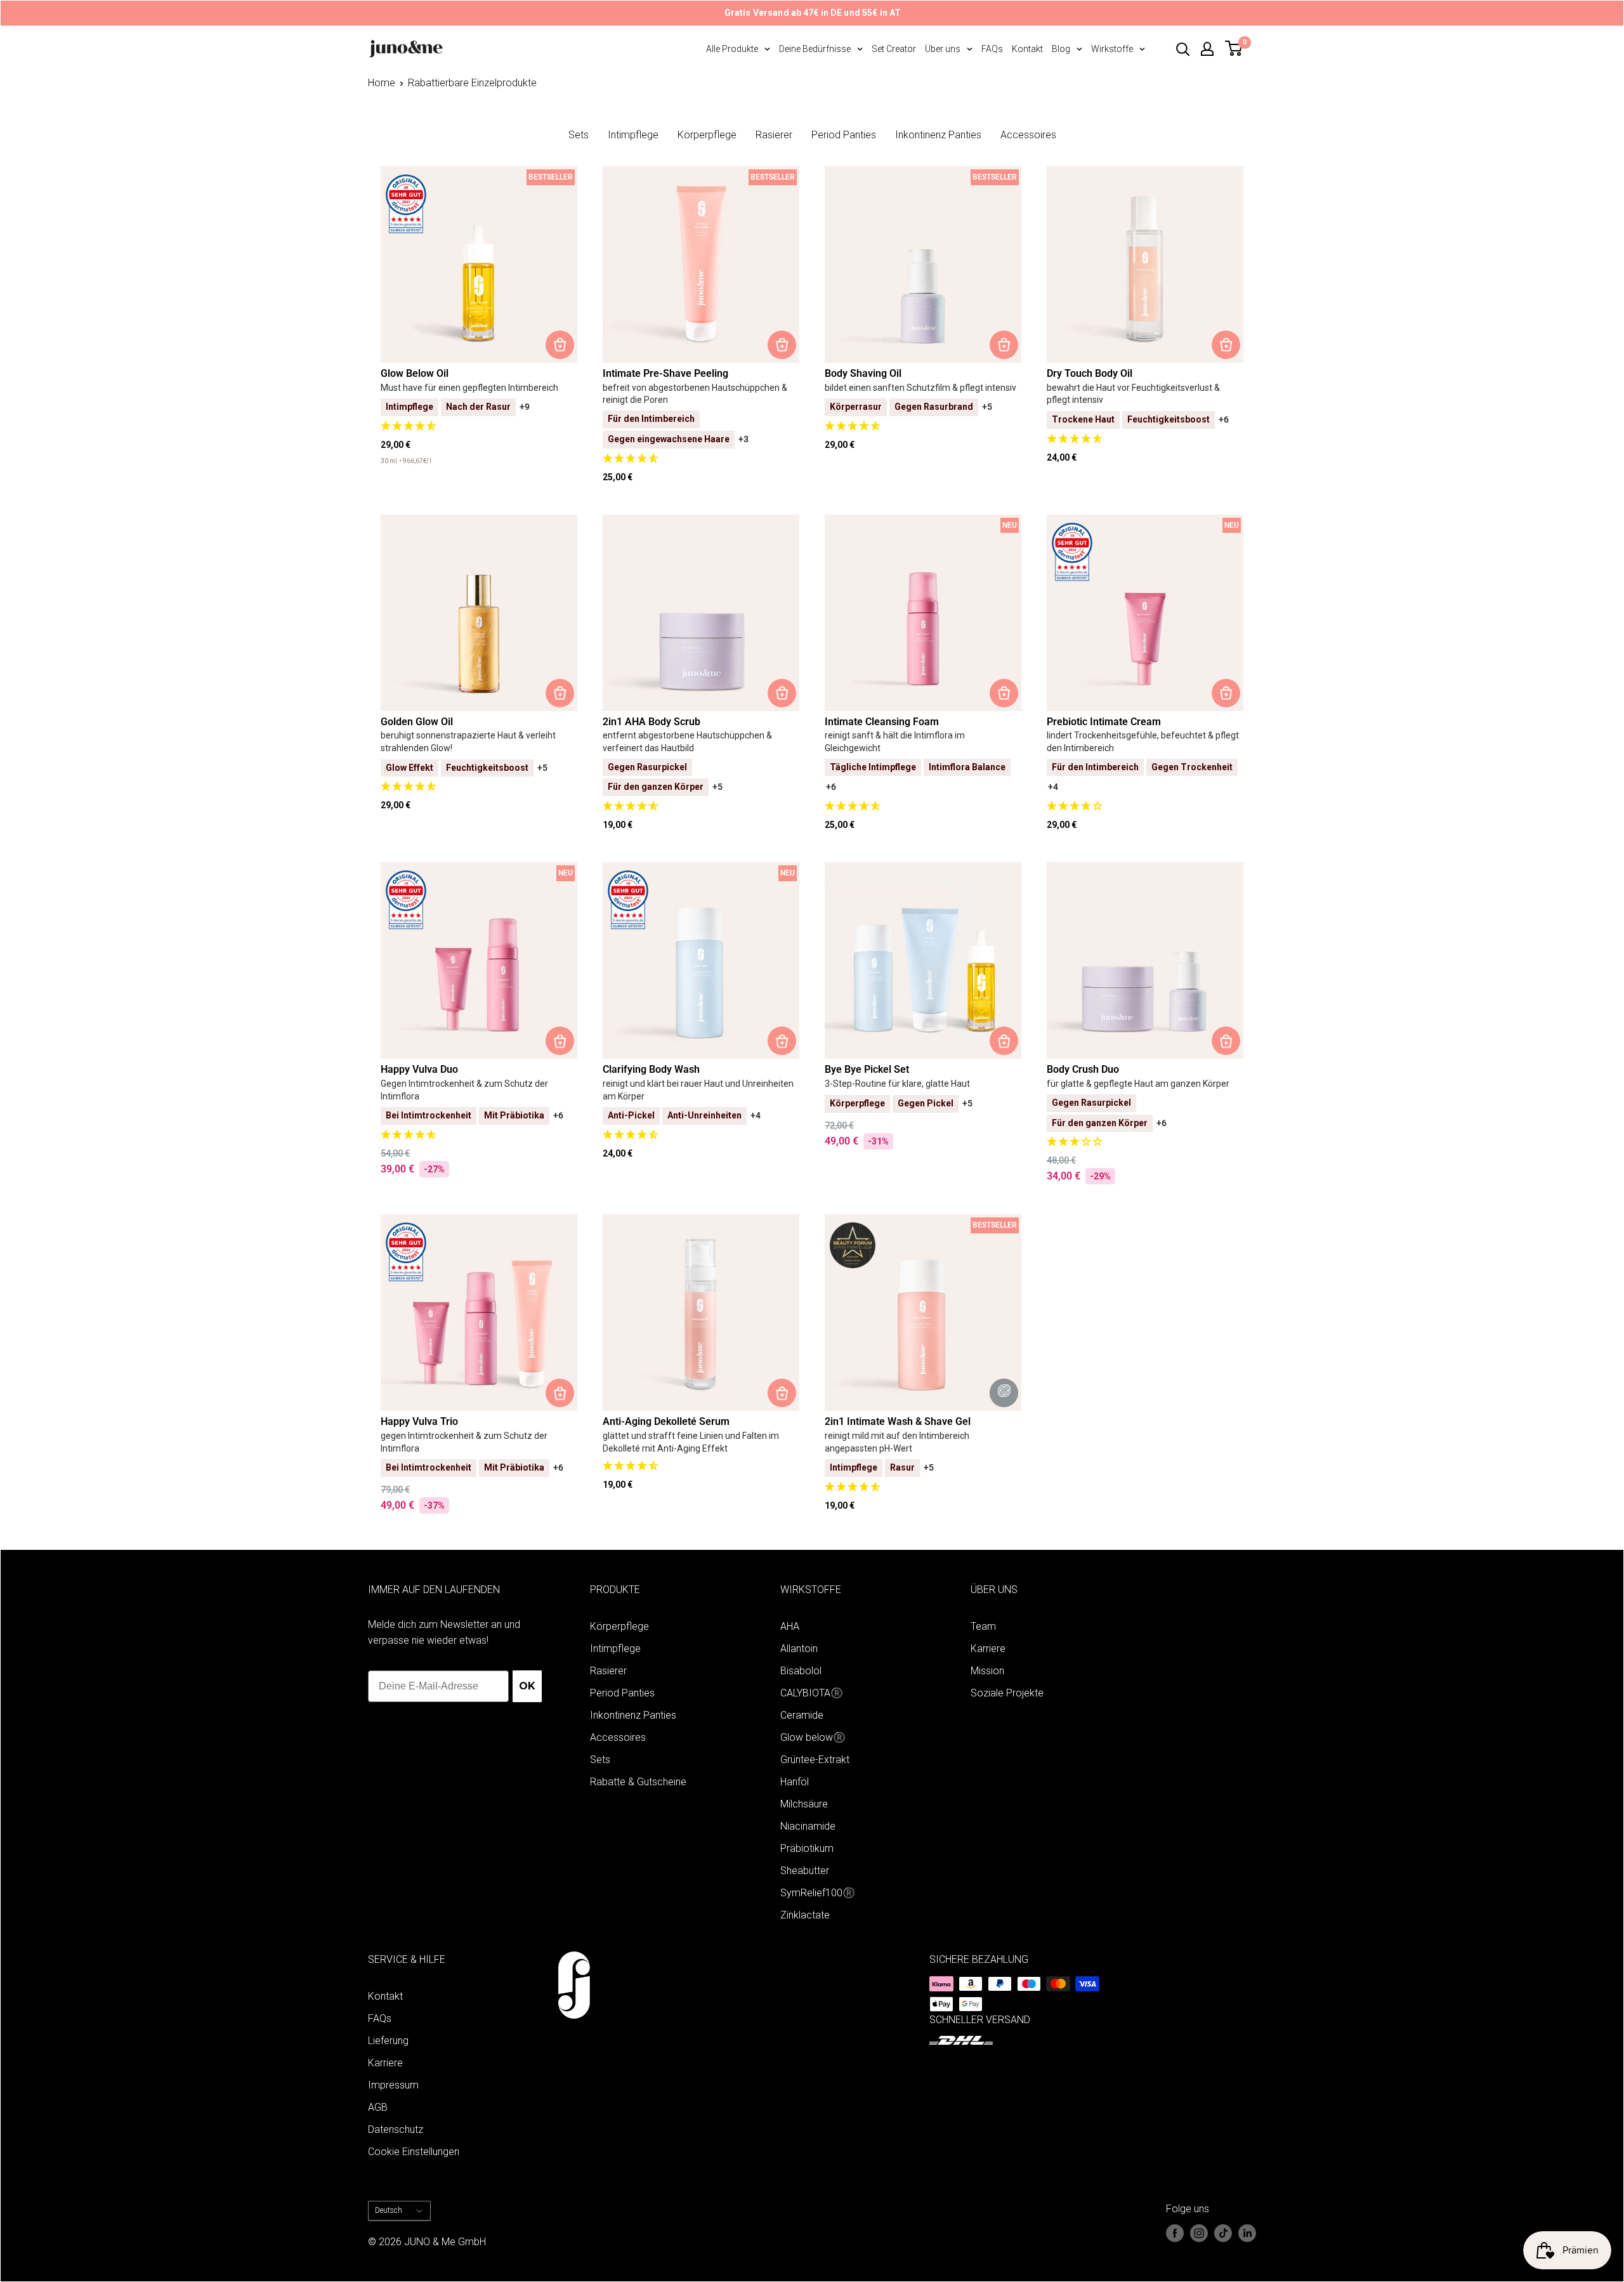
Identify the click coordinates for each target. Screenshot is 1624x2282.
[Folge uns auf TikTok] (1223, 2233)
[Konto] (1207, 49)
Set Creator (894, 49)
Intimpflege (633, 135)
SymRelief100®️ (818, 1893)
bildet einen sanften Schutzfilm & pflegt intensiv (920, 388)
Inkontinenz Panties (938, 135)
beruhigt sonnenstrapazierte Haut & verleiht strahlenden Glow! (468, 742)
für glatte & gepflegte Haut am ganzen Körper (1138, 1084)
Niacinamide (808, 1826)
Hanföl (795, 1782)
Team (983, 1626)
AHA (790, 1626)
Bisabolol (801, 1671)
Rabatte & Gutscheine (638, 1782)
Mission (987, 1671)
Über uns (943, 49)
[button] (479, 427)
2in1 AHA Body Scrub (652, 722)
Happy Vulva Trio (419, 1421)
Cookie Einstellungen (414, 2152)
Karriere (988, 1649)
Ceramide (802, 1715)
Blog (1061, 49)
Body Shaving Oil (863, 373)
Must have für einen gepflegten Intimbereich (469, 388)
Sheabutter (805, 1871)
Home (382, 83)
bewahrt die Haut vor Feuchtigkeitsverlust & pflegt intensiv (1133, 394)
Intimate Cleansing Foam (882, 722)
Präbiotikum (807, 1848)
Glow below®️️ (813, 1737)
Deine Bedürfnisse (815, 49)
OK (527, 1686)
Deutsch (389, 2210)
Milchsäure (804, 1804)
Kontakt (1027, 49)
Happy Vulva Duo (419, 1069)
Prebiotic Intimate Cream (1104, 722)
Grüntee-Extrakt (815, 1760)
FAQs (992, 49)
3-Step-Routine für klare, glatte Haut (897, 1084)
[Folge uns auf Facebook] (1175, 2233)
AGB (378, 2107)
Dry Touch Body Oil (1090, 373)
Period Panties (844, 135)
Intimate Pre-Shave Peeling (665, 373)
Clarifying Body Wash (651, 1069)
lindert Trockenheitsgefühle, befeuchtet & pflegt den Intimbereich (1143, 742)
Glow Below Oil (415, 373)
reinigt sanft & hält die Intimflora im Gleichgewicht (895, 742)
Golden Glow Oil (417, 722)
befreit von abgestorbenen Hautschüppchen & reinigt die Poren (695, 394)
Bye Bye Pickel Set (867, 1069)
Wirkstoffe (1112, 49)
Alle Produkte (732, 49)
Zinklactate (805, 1915)
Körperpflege (707, 135)
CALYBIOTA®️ (812, 1693)
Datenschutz (396, 2129)
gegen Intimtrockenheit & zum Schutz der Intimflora (464, 1442)
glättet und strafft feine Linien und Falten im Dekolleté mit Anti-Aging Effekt (691, 1442)
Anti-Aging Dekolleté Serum (666, 1421)
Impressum (393, 2085)
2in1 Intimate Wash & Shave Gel (898, 1421)
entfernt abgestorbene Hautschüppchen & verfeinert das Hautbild (687, 742)
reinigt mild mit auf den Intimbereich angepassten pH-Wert (897, 1442)
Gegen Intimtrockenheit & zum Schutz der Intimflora (464, 1090)
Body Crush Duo (1083, 1069)
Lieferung (388, 2041)
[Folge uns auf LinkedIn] (1247, 2233)
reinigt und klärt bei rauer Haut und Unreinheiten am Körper (698, 1090)
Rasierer (774, 135)
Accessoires (1028, 135)
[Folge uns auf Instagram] (1199, 2233)
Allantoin (799, 1649)
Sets (579, 135)
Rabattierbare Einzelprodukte (472, 83)
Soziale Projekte (1007, 1693)
